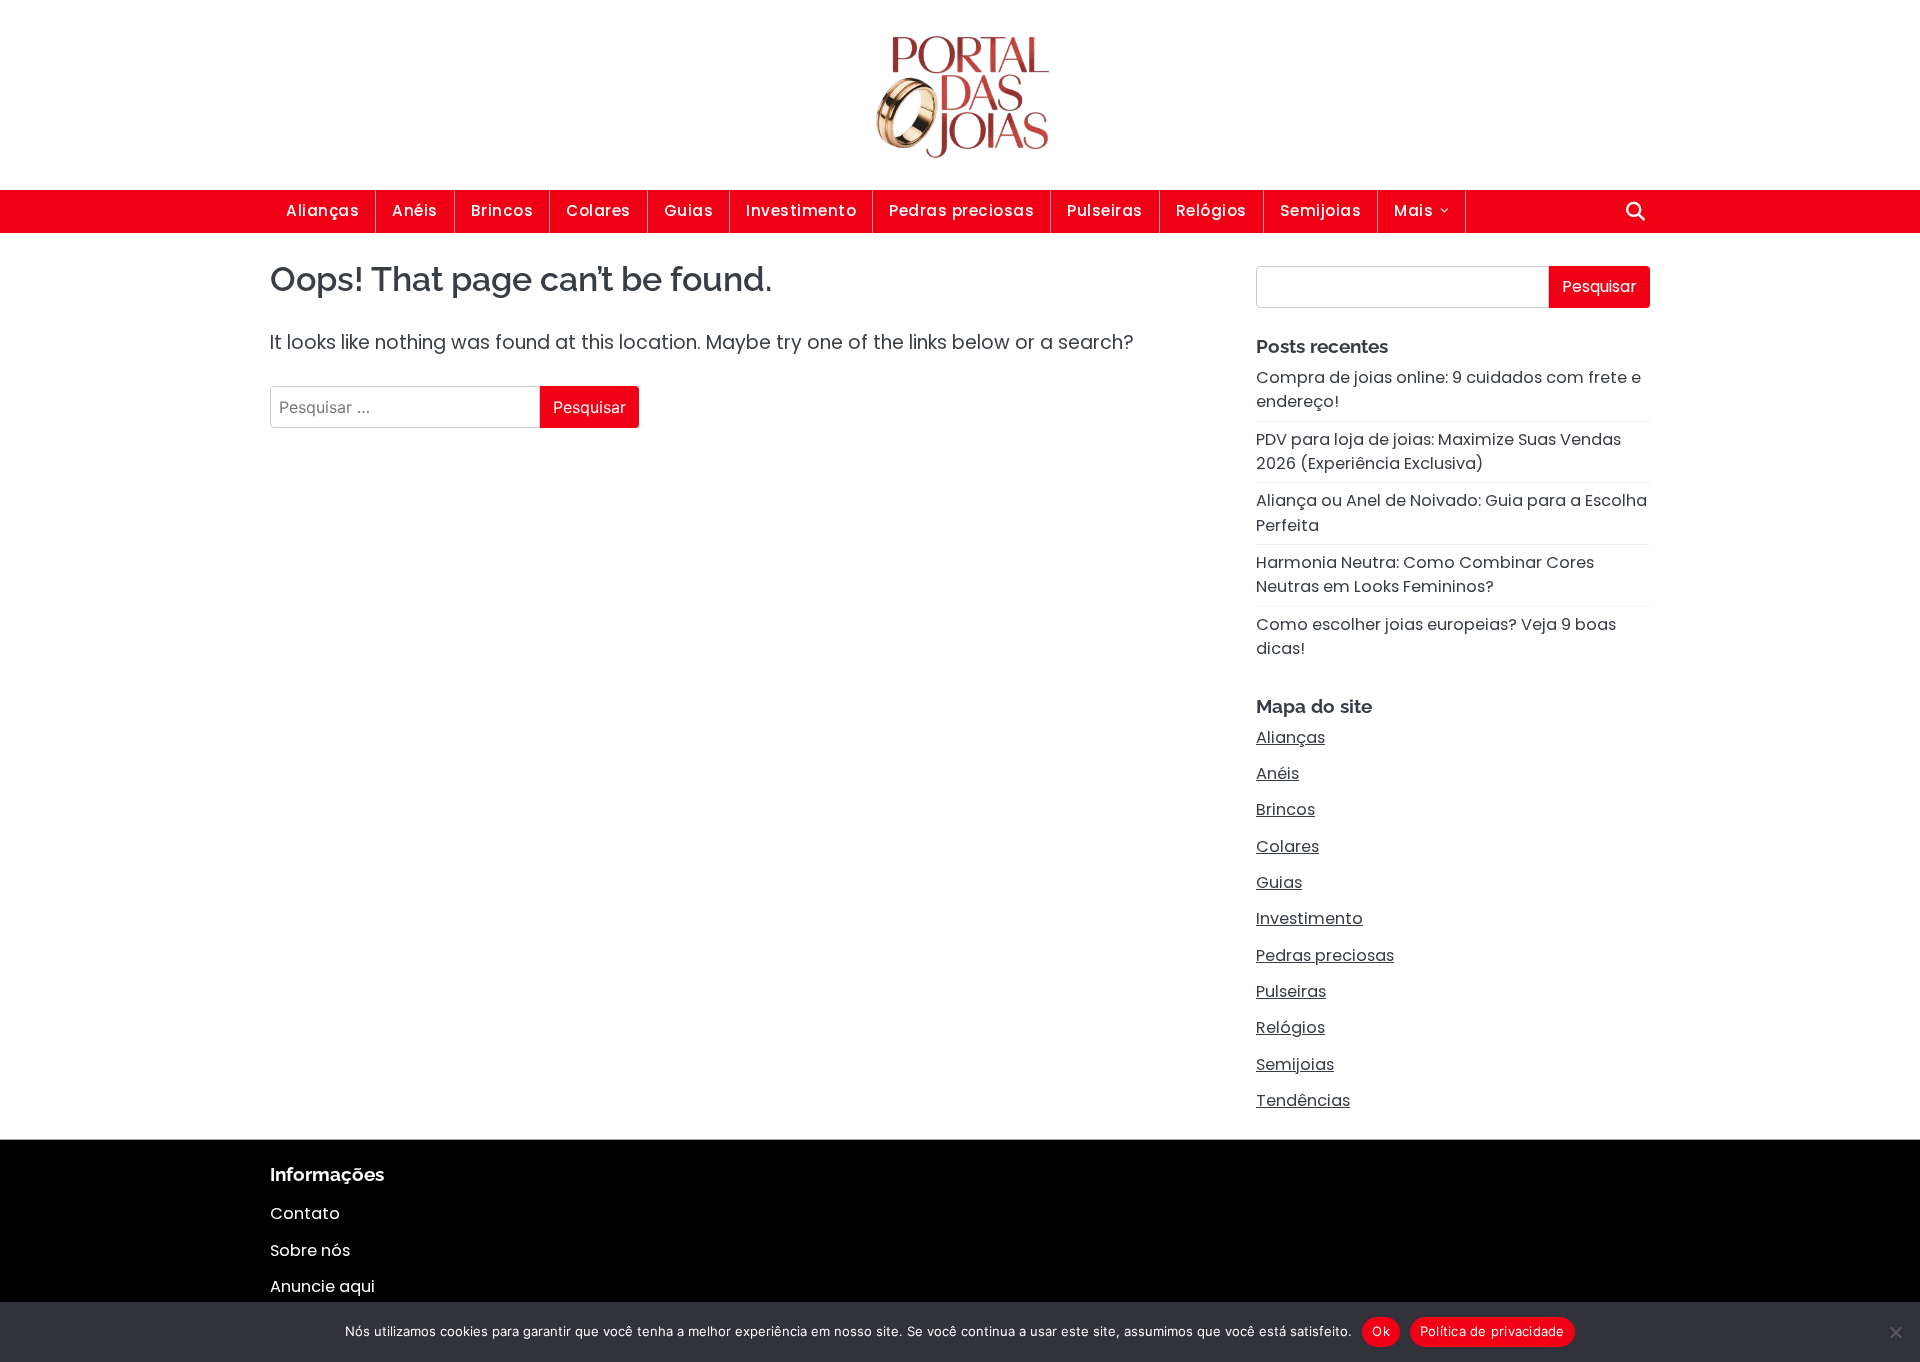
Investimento (801, 210)
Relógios (1211, 210)
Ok (1381, 1331)
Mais (1413, 210)
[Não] (1895, 1332)
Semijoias (1321, 210)
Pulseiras (1105, 210)
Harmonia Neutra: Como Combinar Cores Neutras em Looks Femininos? (1425, 574)
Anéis (415, 210)
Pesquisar (1599, 286)
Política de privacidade (1492, 1331)
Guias (689, 210)
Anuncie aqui (322, 1286)
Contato (305, 1213)
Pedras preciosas (961, 210)
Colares (598, 210)
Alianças (322, 210)
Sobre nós (310, 1250)
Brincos (502, 210)
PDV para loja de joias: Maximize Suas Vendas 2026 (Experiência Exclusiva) (1438, 451)
